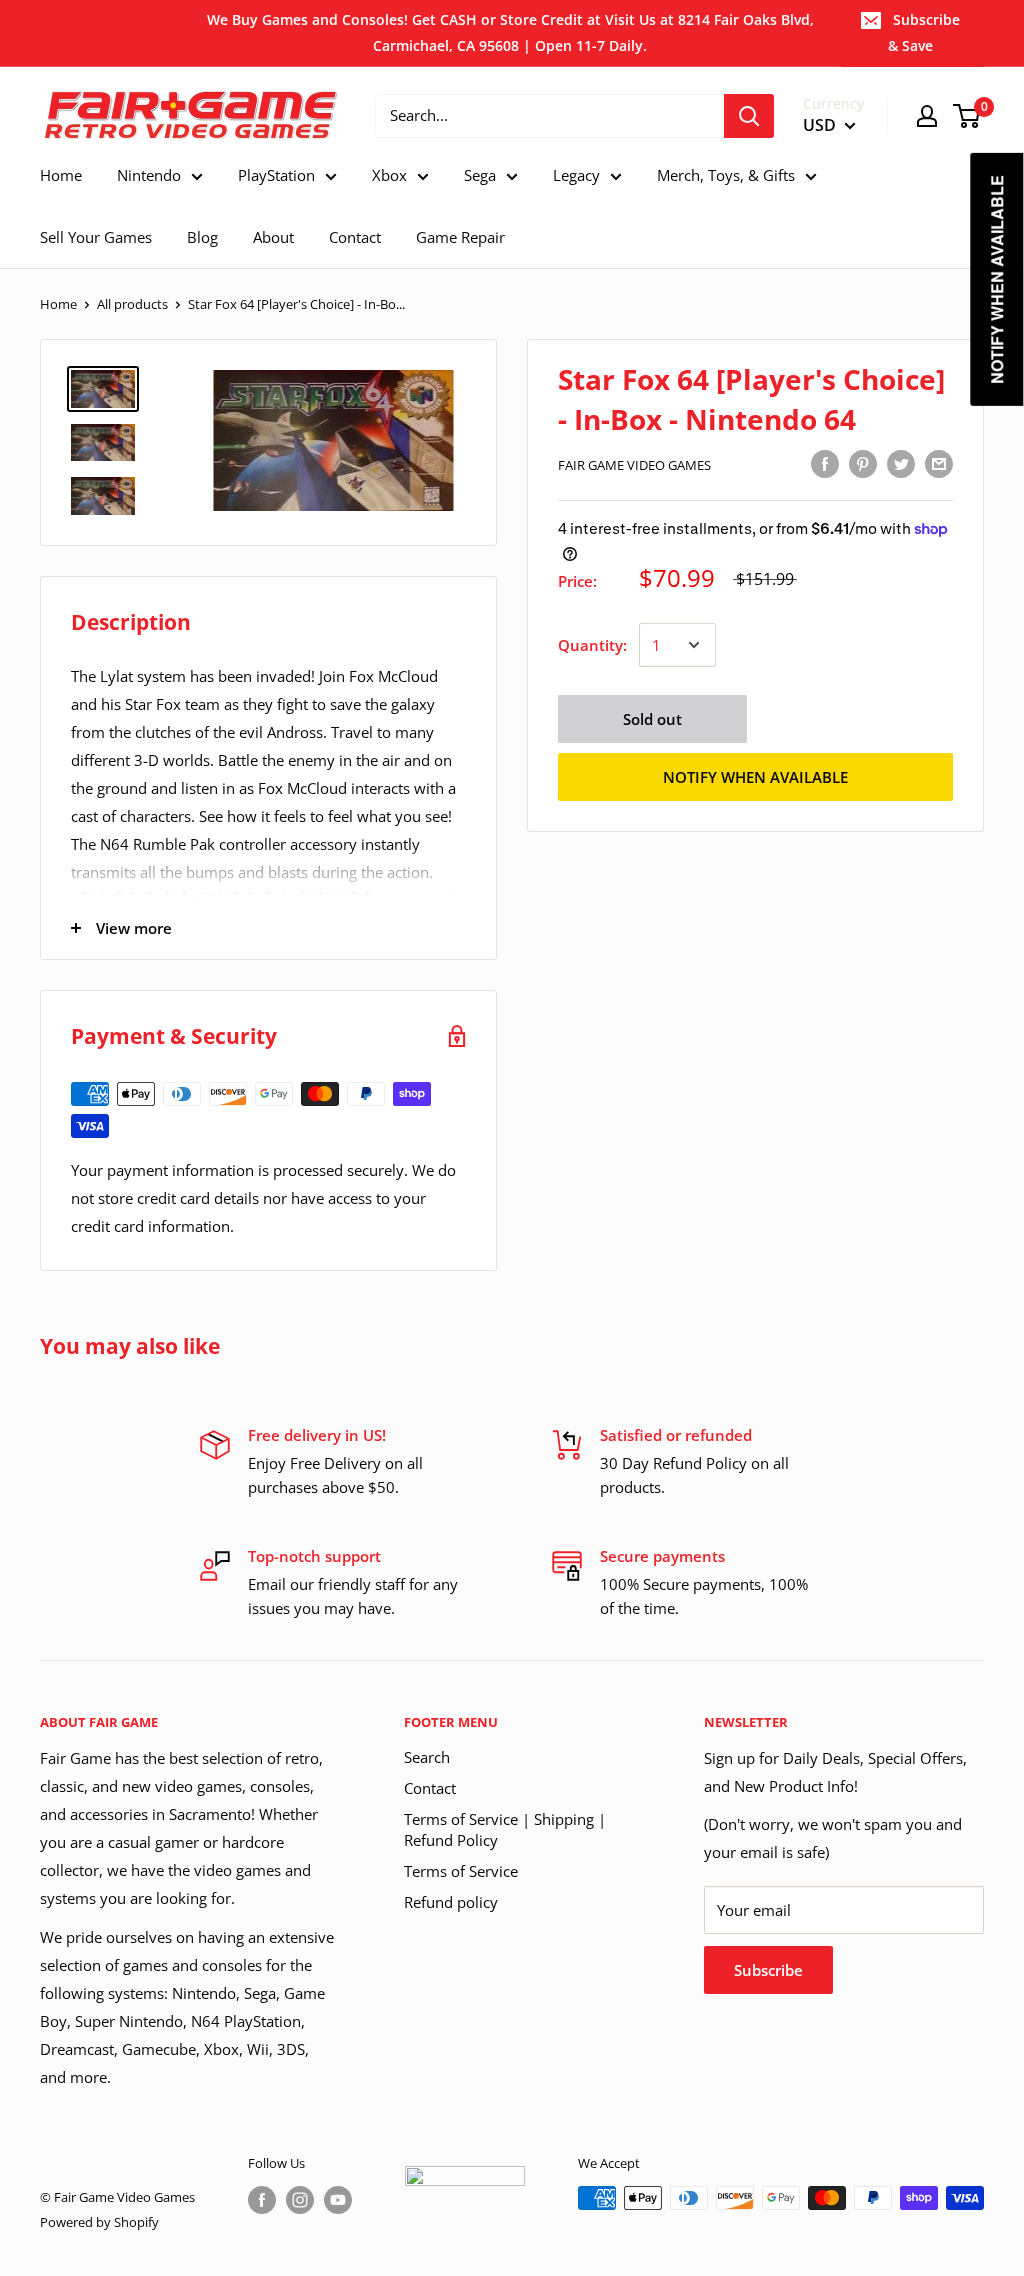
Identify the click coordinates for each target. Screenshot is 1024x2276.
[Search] (749, 116)
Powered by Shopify (99, 2222)
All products (132, 304)
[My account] (927, 116)
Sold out (652, 719)
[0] (967, 116)
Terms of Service (461, 1871)
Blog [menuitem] (202, 237)
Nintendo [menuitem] (149, 175)
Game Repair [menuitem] (460, 237)
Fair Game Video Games (634, 465)
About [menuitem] (273, 237)
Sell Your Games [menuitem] (96, 237)
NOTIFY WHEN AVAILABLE (755, 777)
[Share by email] (939, 463)
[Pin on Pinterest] (863, 463)
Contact (430, 1788)
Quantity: (592, 645)
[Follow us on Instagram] (300, 2200)
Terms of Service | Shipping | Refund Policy (505, 1829)
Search (427, 1757)
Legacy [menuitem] (576, 175)
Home (58, 304)
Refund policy (451, 1902)
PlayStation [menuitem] (276, 175)
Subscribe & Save (924, 32)
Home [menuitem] (61, 175)
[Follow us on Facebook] (262, 2200)
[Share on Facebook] (825, 463)
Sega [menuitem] (480, 175)
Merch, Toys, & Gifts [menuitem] (726, 175)
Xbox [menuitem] (389, 175)
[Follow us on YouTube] (338, 2200)
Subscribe (768, 1970)
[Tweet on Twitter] (901, 463)
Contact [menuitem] (355, 237)
